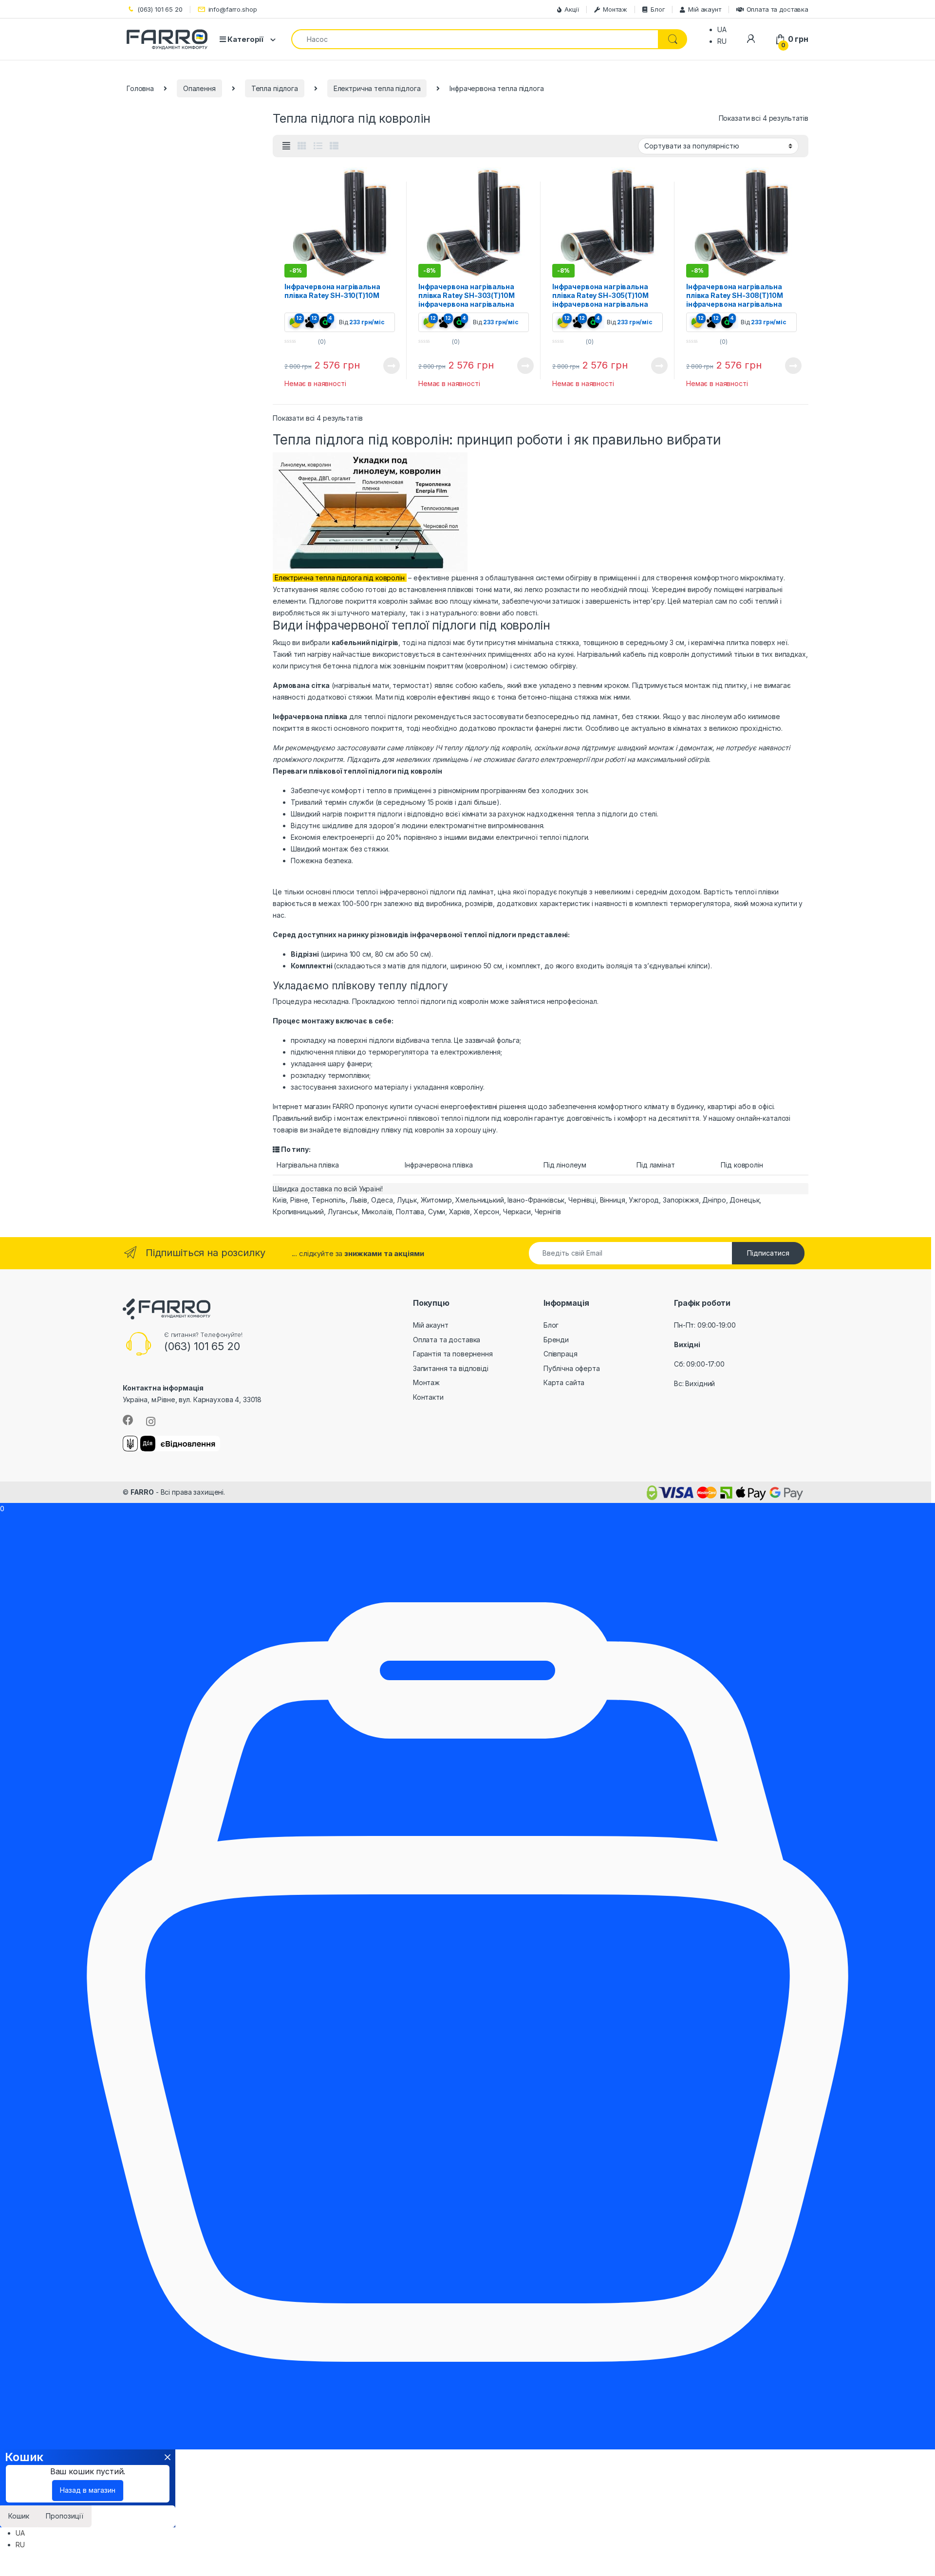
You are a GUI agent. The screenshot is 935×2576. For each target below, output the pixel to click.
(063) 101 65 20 (160, 9)
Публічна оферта (572, 1368)
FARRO (142, 1492)
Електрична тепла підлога (377, 88)
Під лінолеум (565, 1165)
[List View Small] (334, 146)
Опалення (199, 88)
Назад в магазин (88, 2490)
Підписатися (768, 1253)
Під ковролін (742, 1165)
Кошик (19, 2516)
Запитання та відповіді (451, 1368)
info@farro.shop (233, 9)
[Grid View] (302, 146)
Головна (140, 88)
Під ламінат (655, 1165)
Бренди (556, 1340)
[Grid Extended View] (286, 146)
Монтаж (615, 9)
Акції (572, 9)
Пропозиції (65, 2516)
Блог (658, 9)
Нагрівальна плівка (308, 1165)
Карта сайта (564, 1382)
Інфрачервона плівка (439, 1165)
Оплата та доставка (777, 9)
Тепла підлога (275, 88)
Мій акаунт (704, 9)
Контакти (428, 1397)
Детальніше (380, 366)
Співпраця (561, 1354)
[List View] (318, 146)
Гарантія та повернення (453, 1354)
